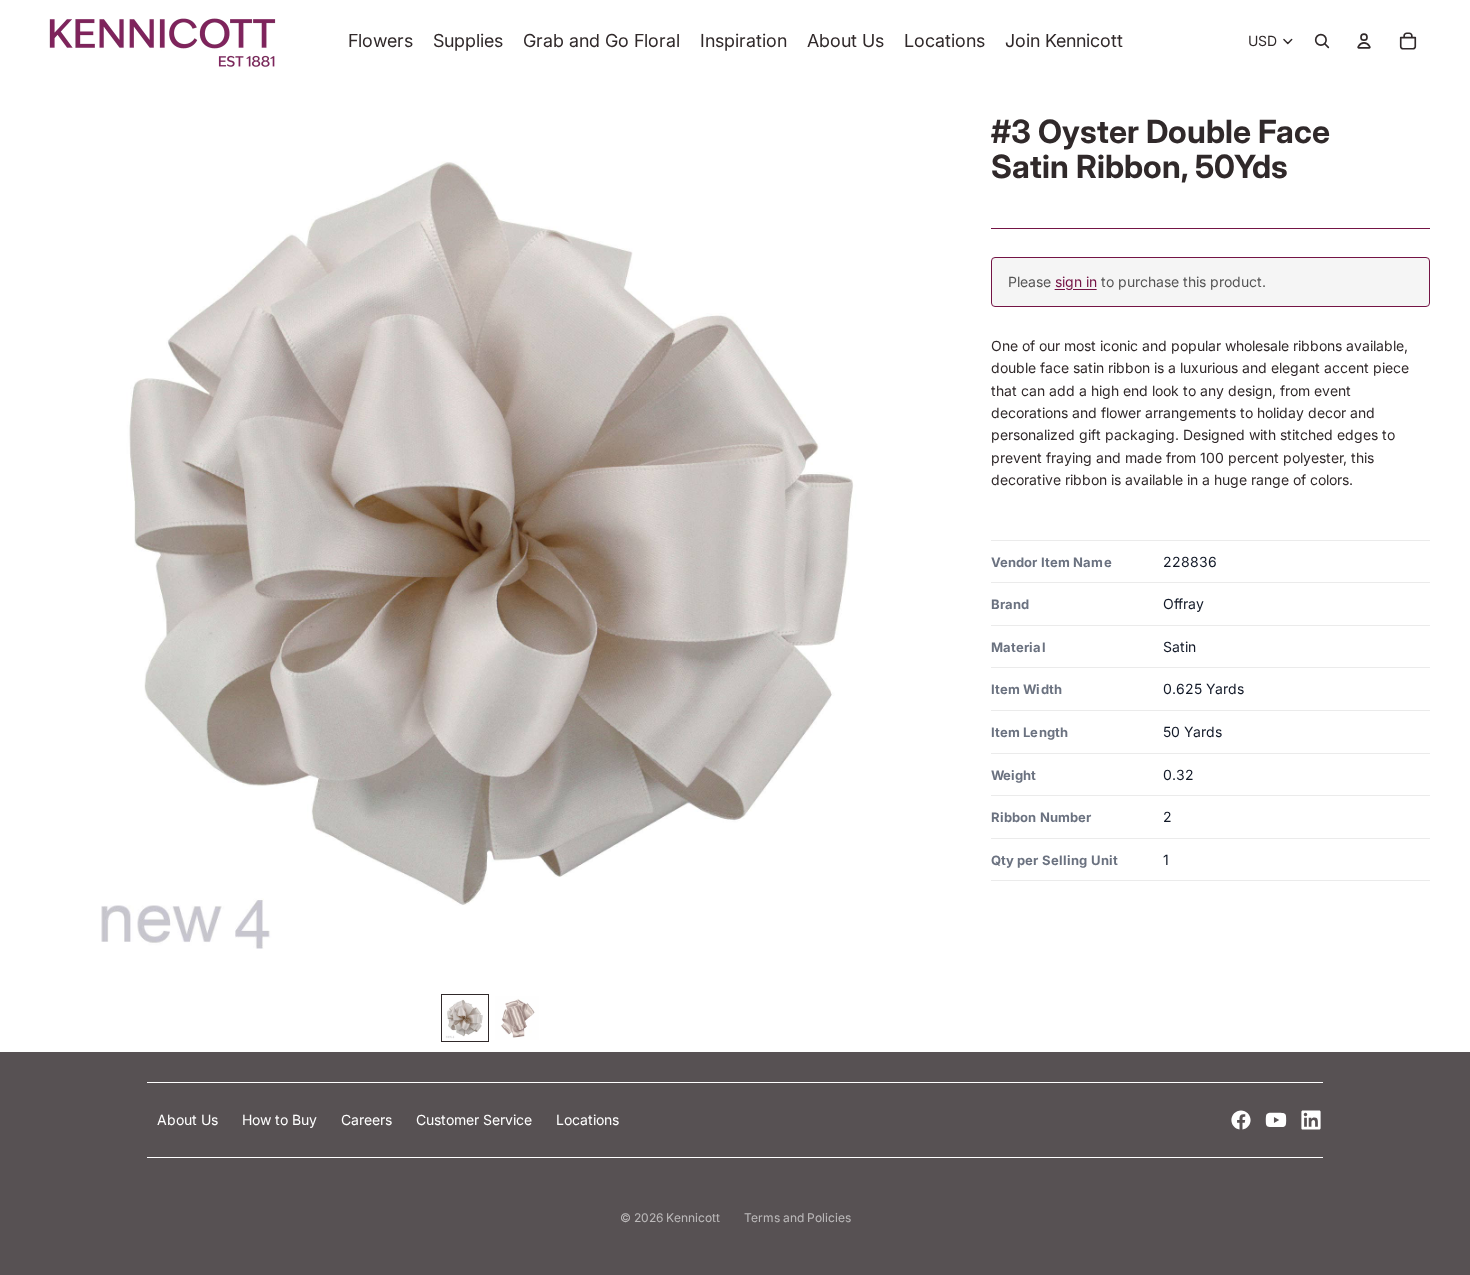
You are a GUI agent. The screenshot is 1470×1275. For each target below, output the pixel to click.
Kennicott (693, 1217)
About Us (189, 1119)
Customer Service (476, 1119)
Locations (587, 1119)
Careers (368, 1119)
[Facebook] (1241, 1120)
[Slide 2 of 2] (517, 1018)
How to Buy (281, 1119)
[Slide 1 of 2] (465, 1018)
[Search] (1322, 41)
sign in (1076, 282)
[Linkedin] (1311, 1120)
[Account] (1364, 41)
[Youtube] (1276, 1120)
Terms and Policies (797, 1217)
